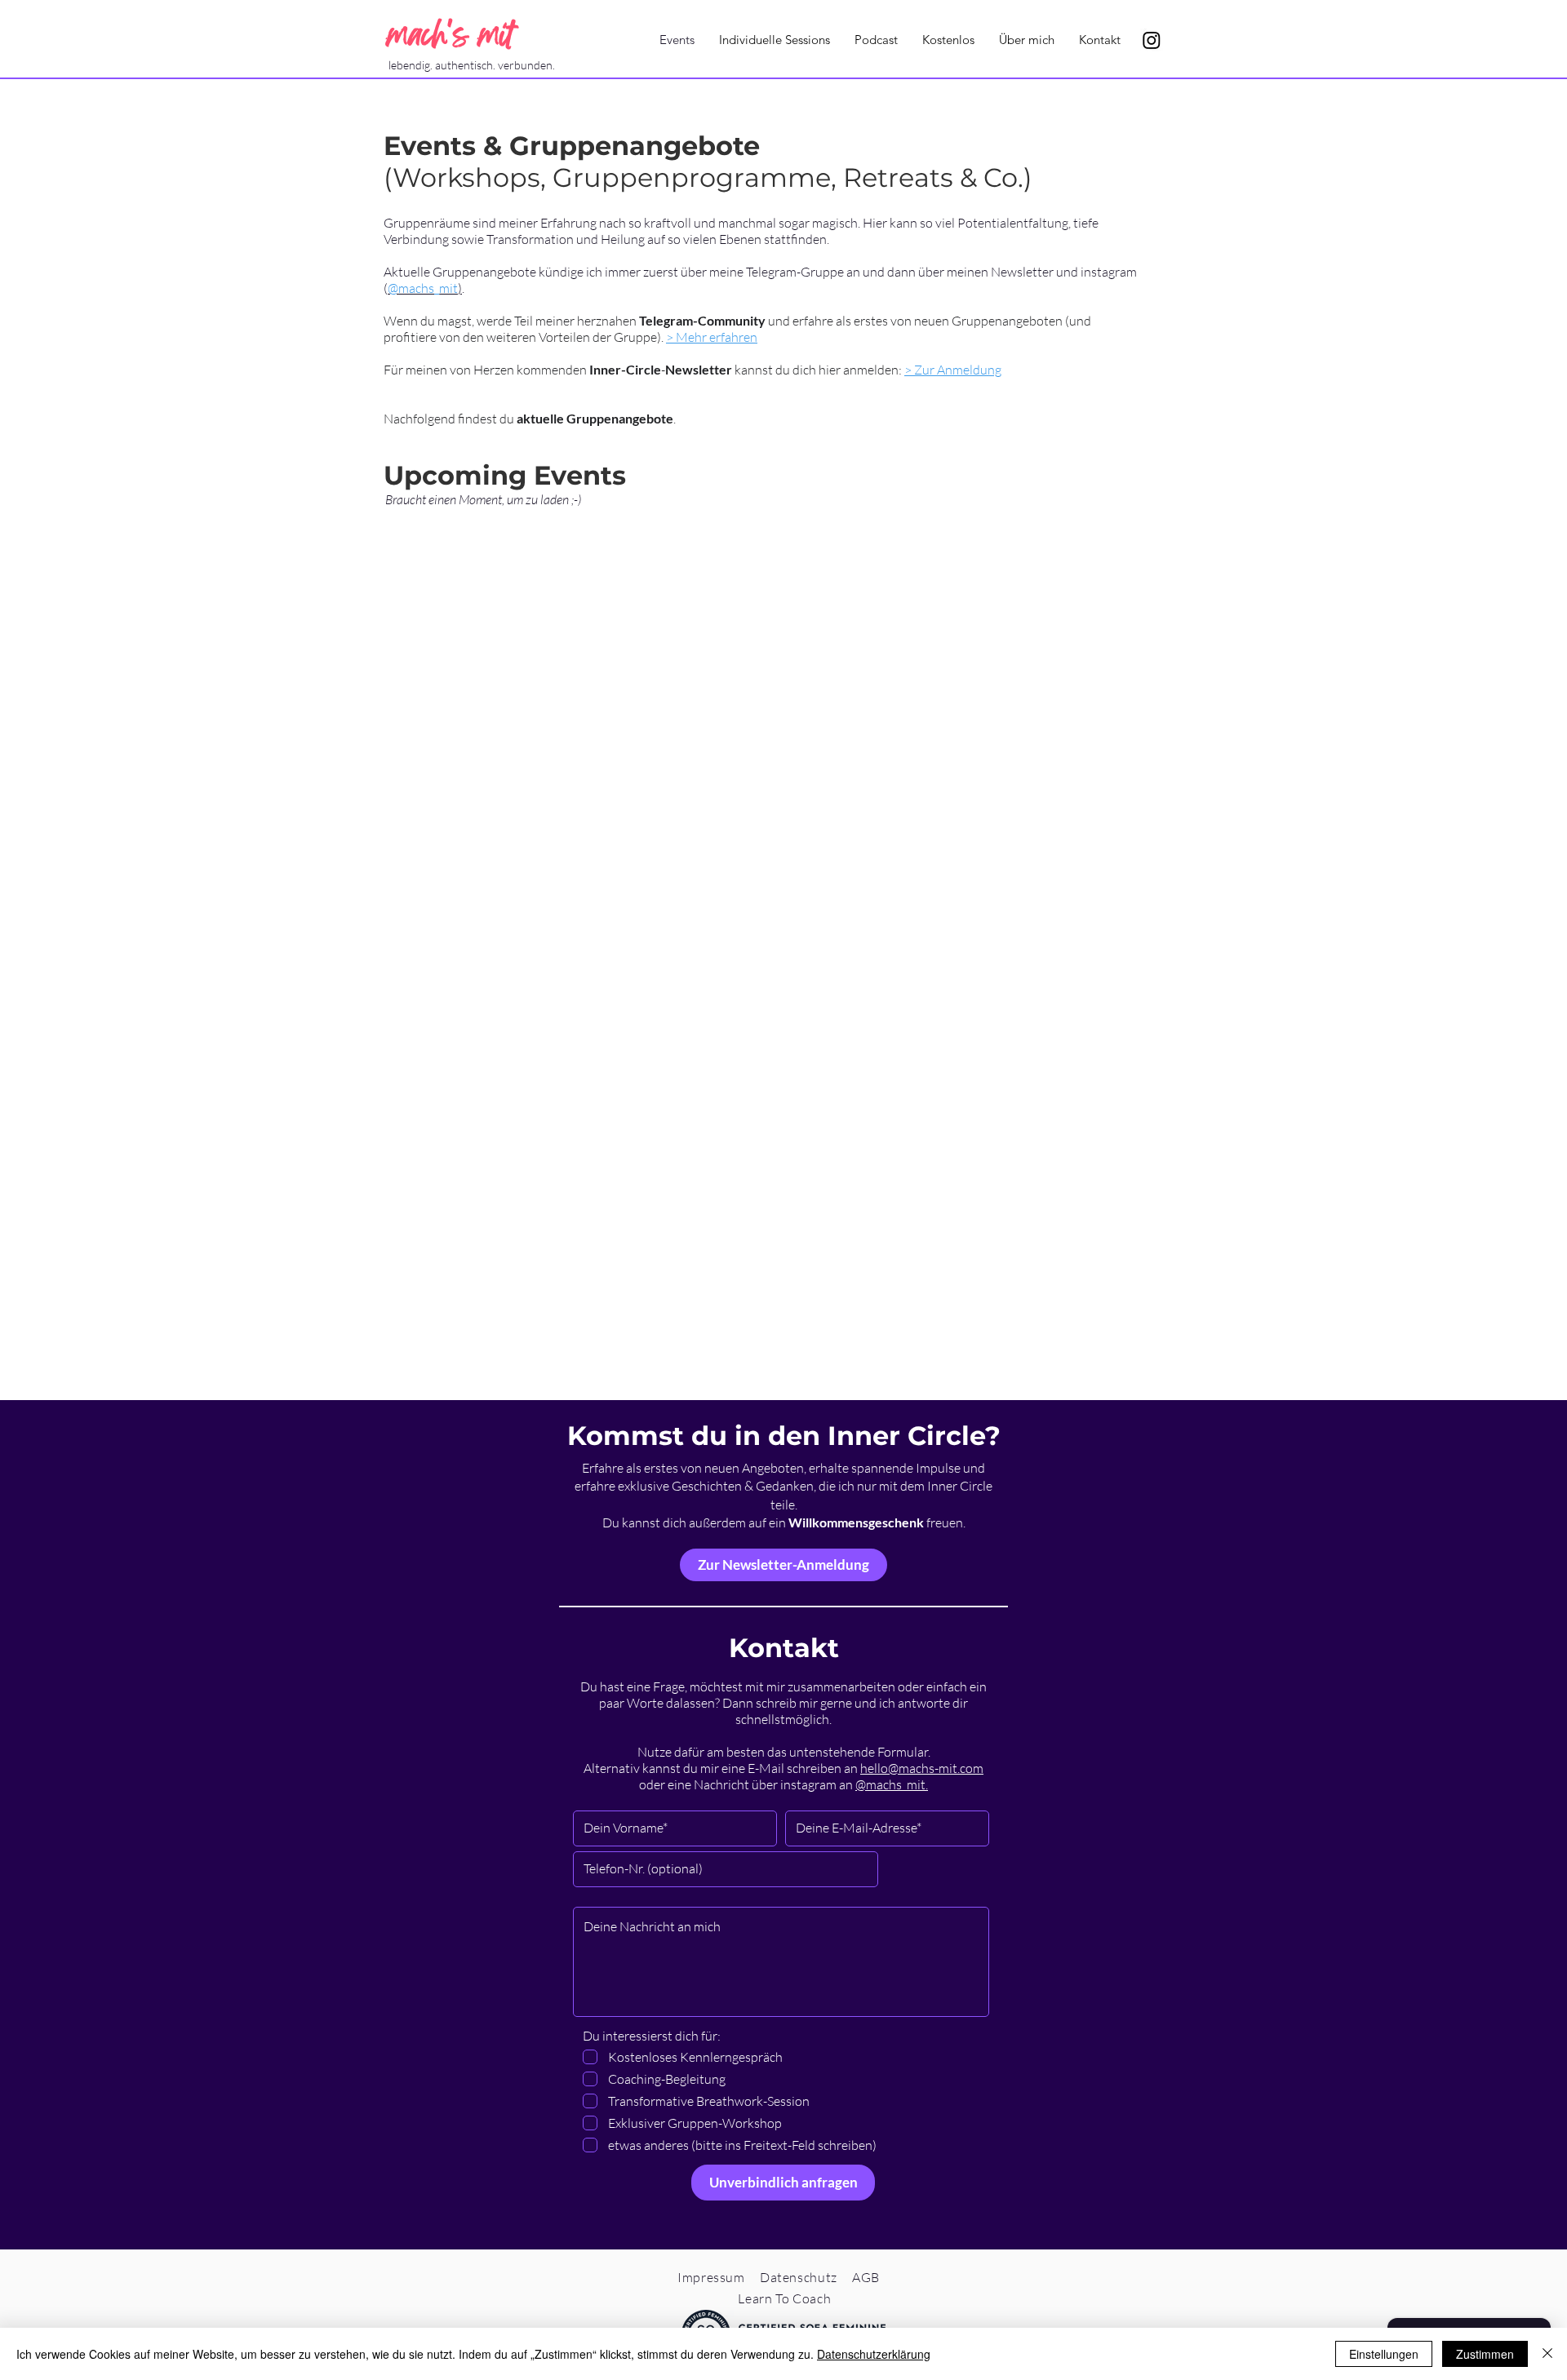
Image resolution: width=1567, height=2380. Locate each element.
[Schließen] (1547, 2354)
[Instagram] (1152, 40)
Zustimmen (1485, 2354)
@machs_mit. (892, 1784)
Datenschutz (799, 2277)
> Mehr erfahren (712, 337)
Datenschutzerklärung (874, 2354)
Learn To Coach (784, 2298)
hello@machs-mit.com (922, 1768)
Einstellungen (1384, 2354)
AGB (866, 2277)
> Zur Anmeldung (953, 370)
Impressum (711, 2277)
